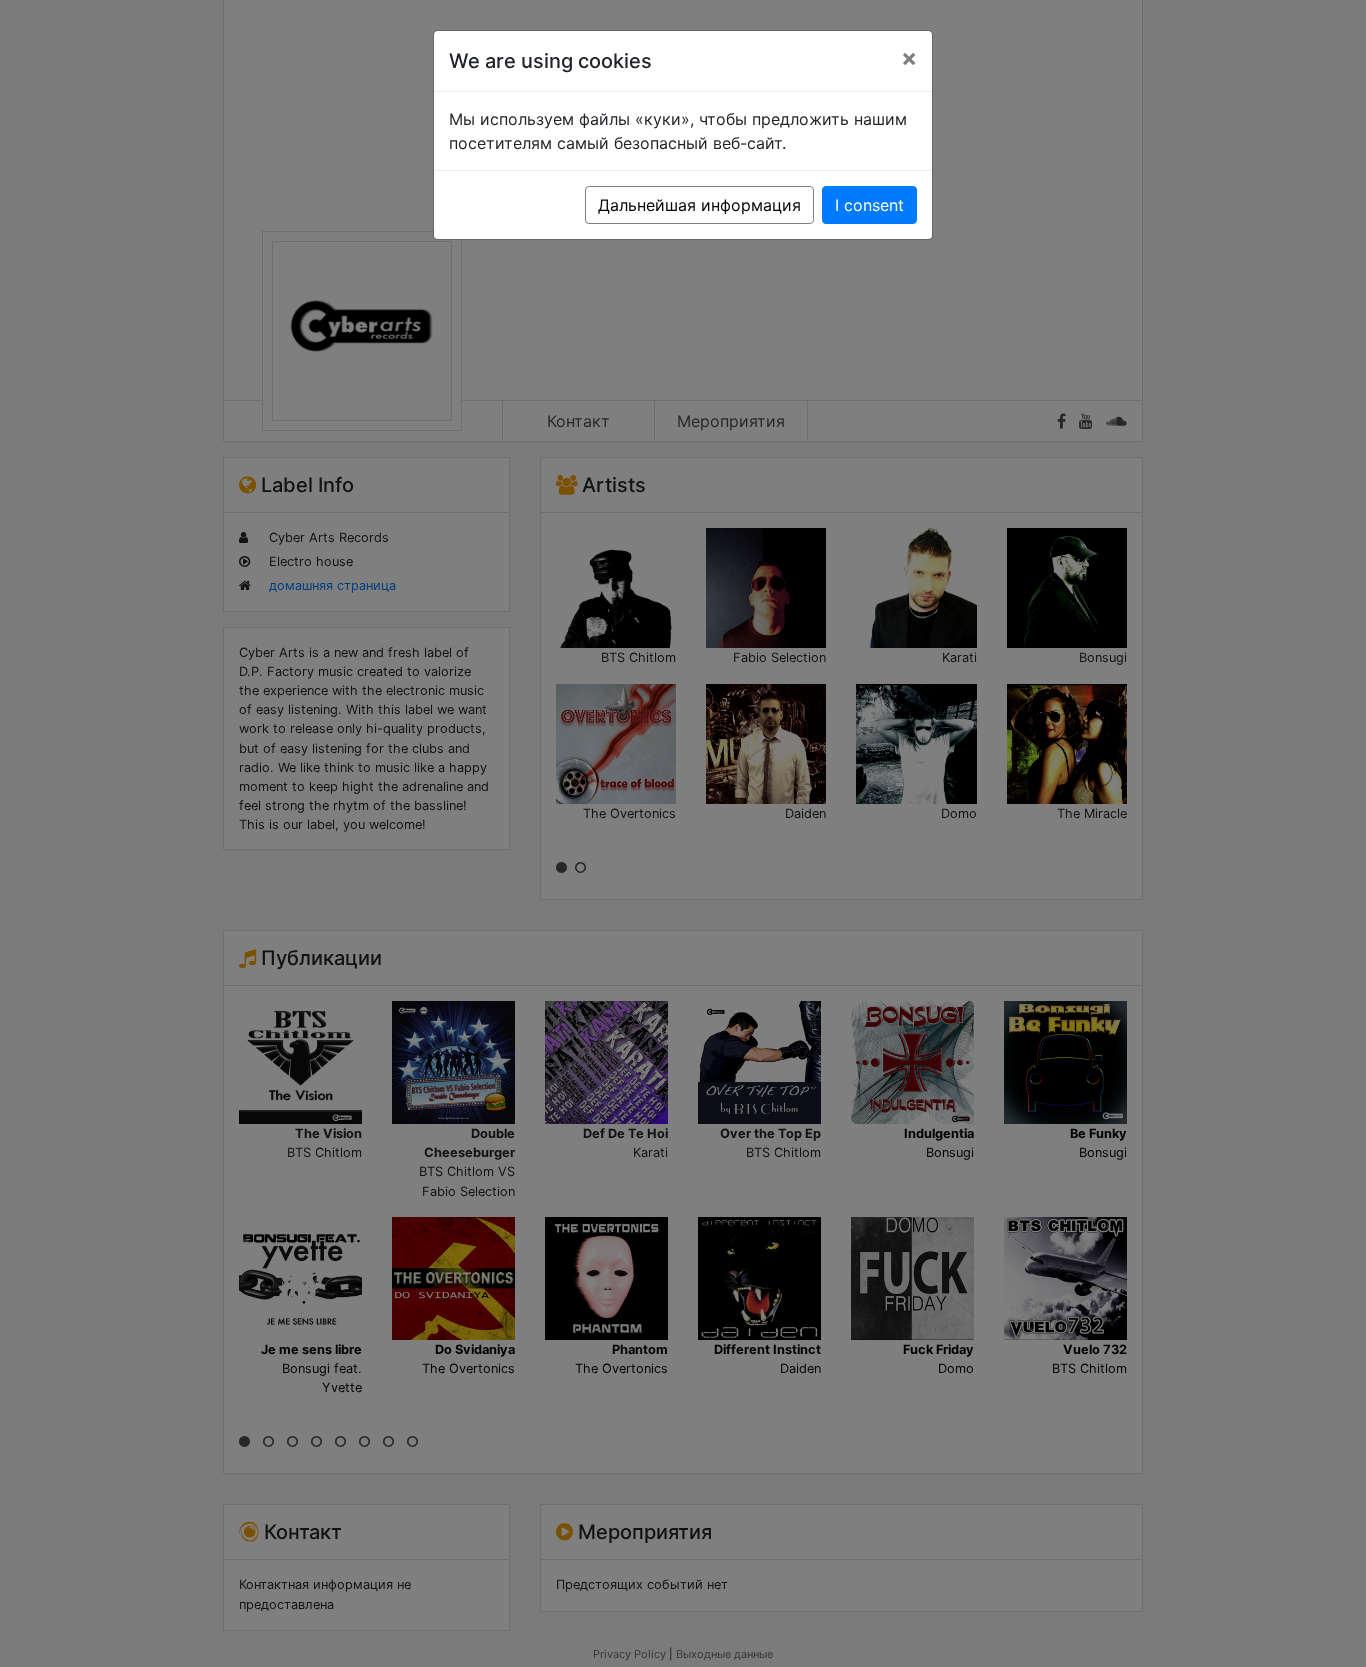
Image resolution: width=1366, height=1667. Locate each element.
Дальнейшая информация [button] (699, 205)
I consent (869, 205)
